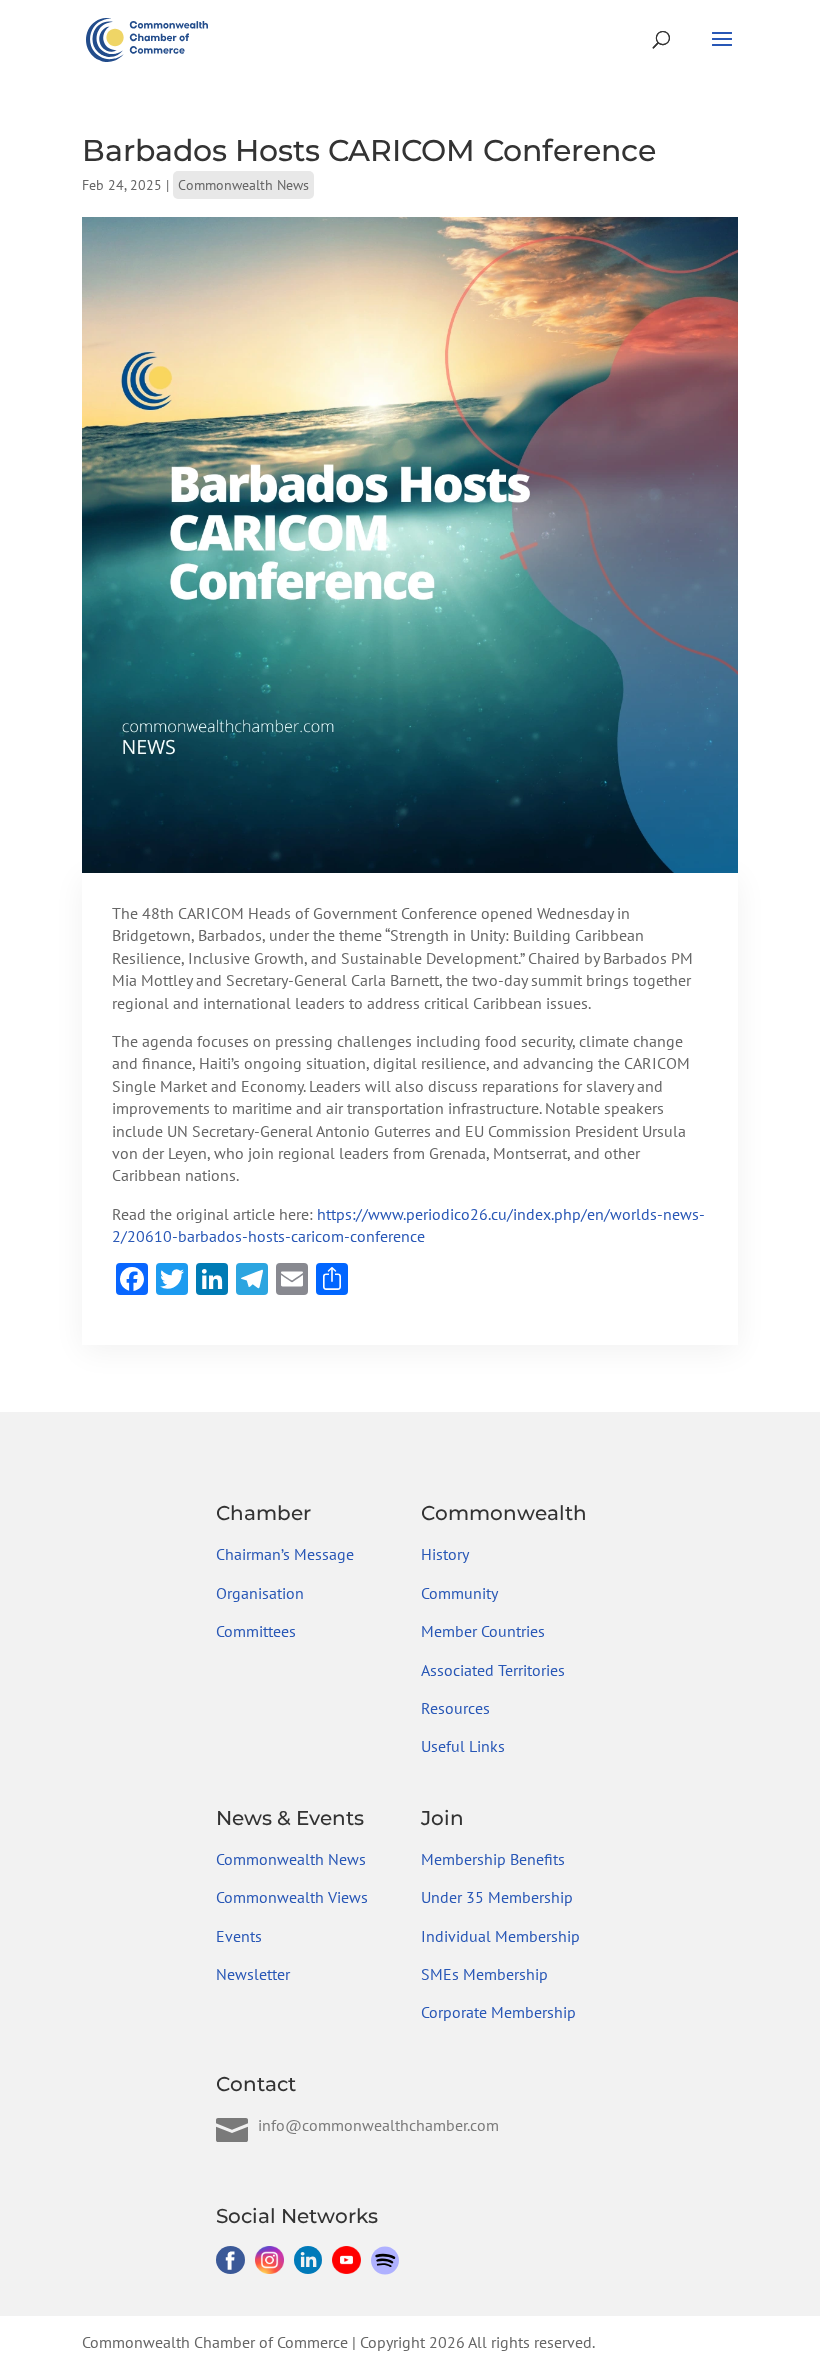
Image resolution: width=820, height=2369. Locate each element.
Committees (256, 1631)
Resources (455, 1708)
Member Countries (483, 1631)
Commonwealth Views (292, 1897)
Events (239, 1936)
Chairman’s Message (285, 1554)
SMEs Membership (484, 1974)
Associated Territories (493, 1670)
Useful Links (463, 1746)
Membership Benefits (493, 1859)
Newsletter (253, 1974)
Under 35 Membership (497, 1897)
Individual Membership (500, 1936)
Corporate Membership (498, 2012)
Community (459, 1593)
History (445, 1554)
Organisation (260, 1593)
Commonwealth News (243, 185)
